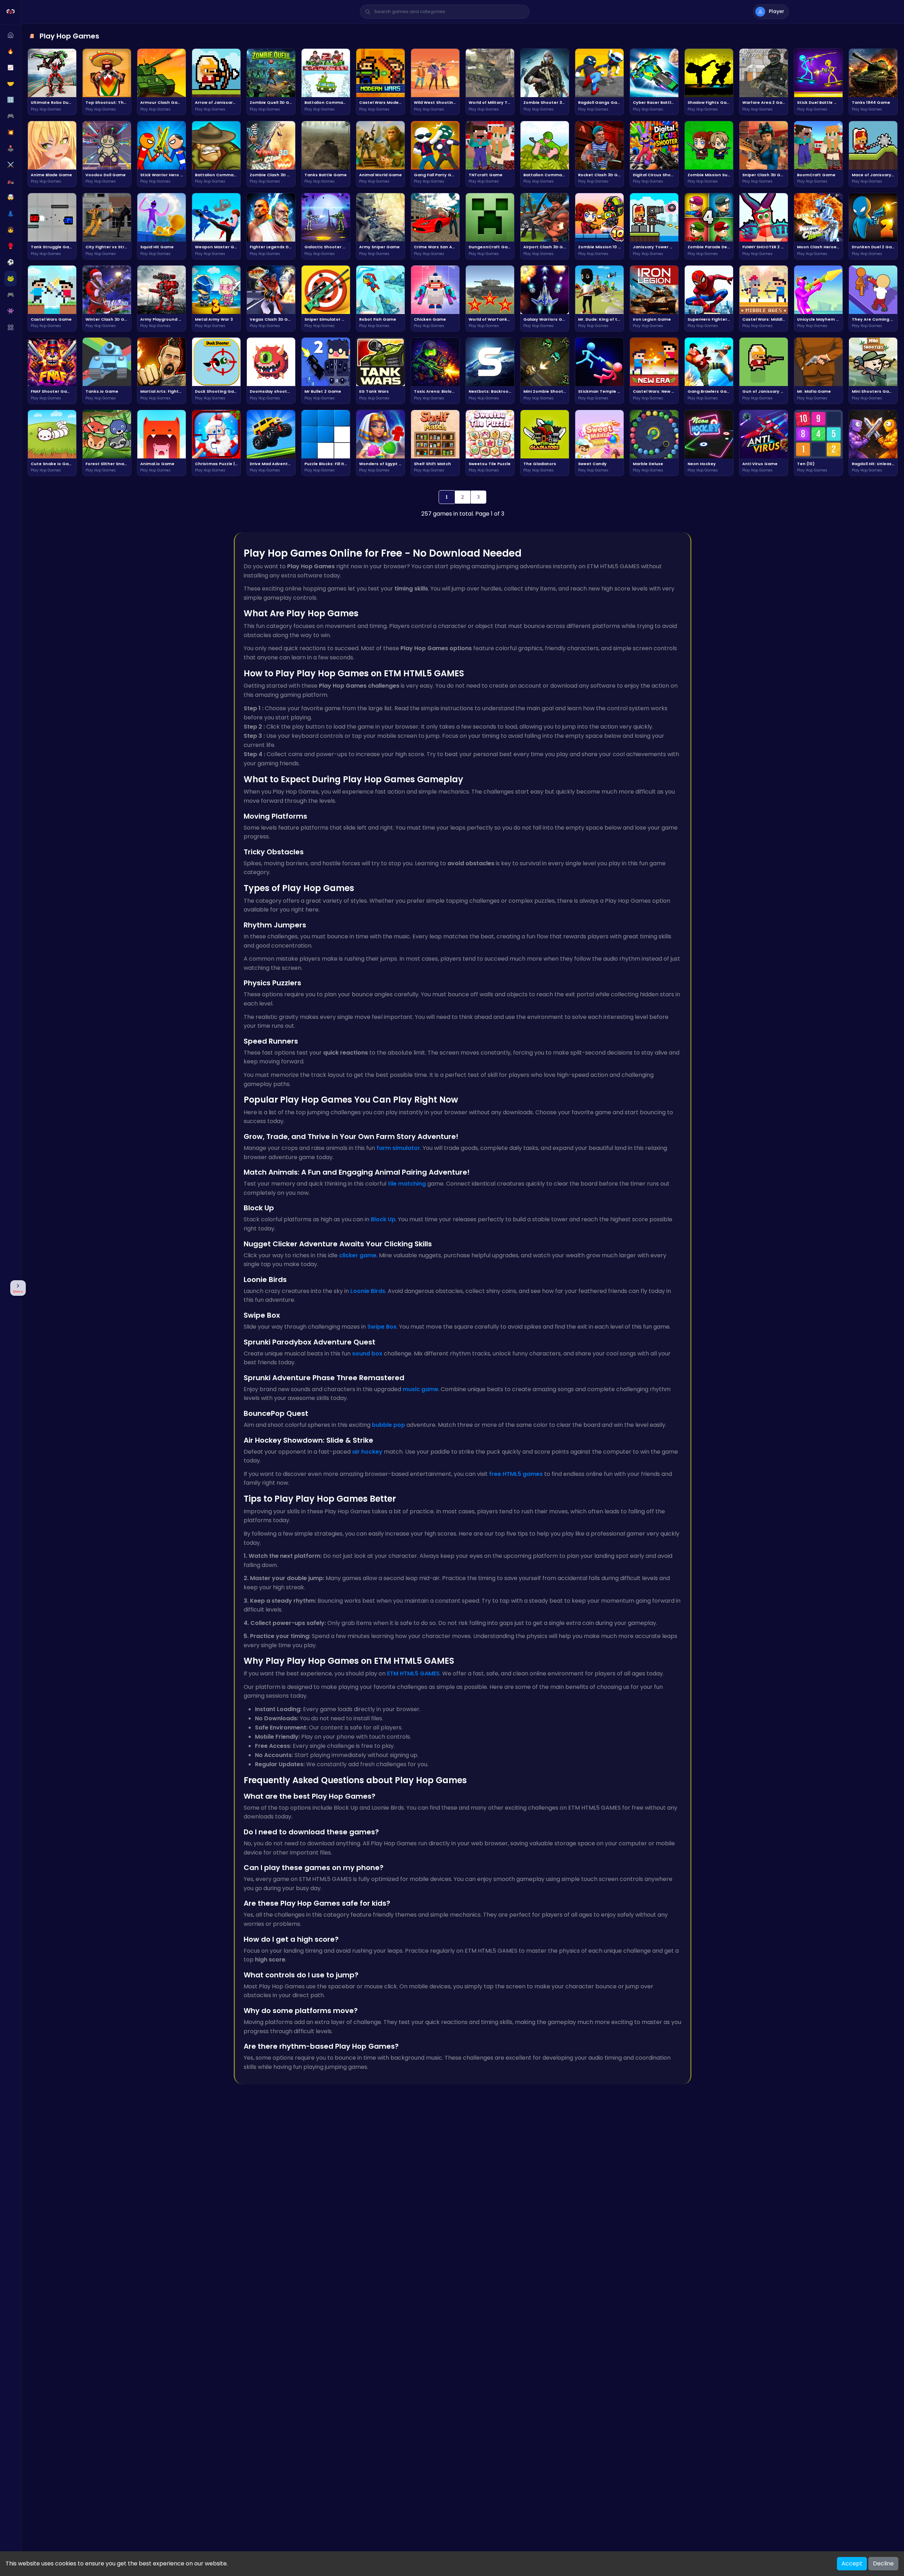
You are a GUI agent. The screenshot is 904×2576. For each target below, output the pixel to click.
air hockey (367, 1452)
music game (420, 1389)
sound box (367, 1354)
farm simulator (398, 1148)
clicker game (358, 1255)
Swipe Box (382, 1327)
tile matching (407, 1184)
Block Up (383, 1219)
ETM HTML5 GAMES (413, 1673)
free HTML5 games (516, 1474)
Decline (883, 2563)
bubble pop (388, 1425)
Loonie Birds (368, 1291)
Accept (852, 2563)
